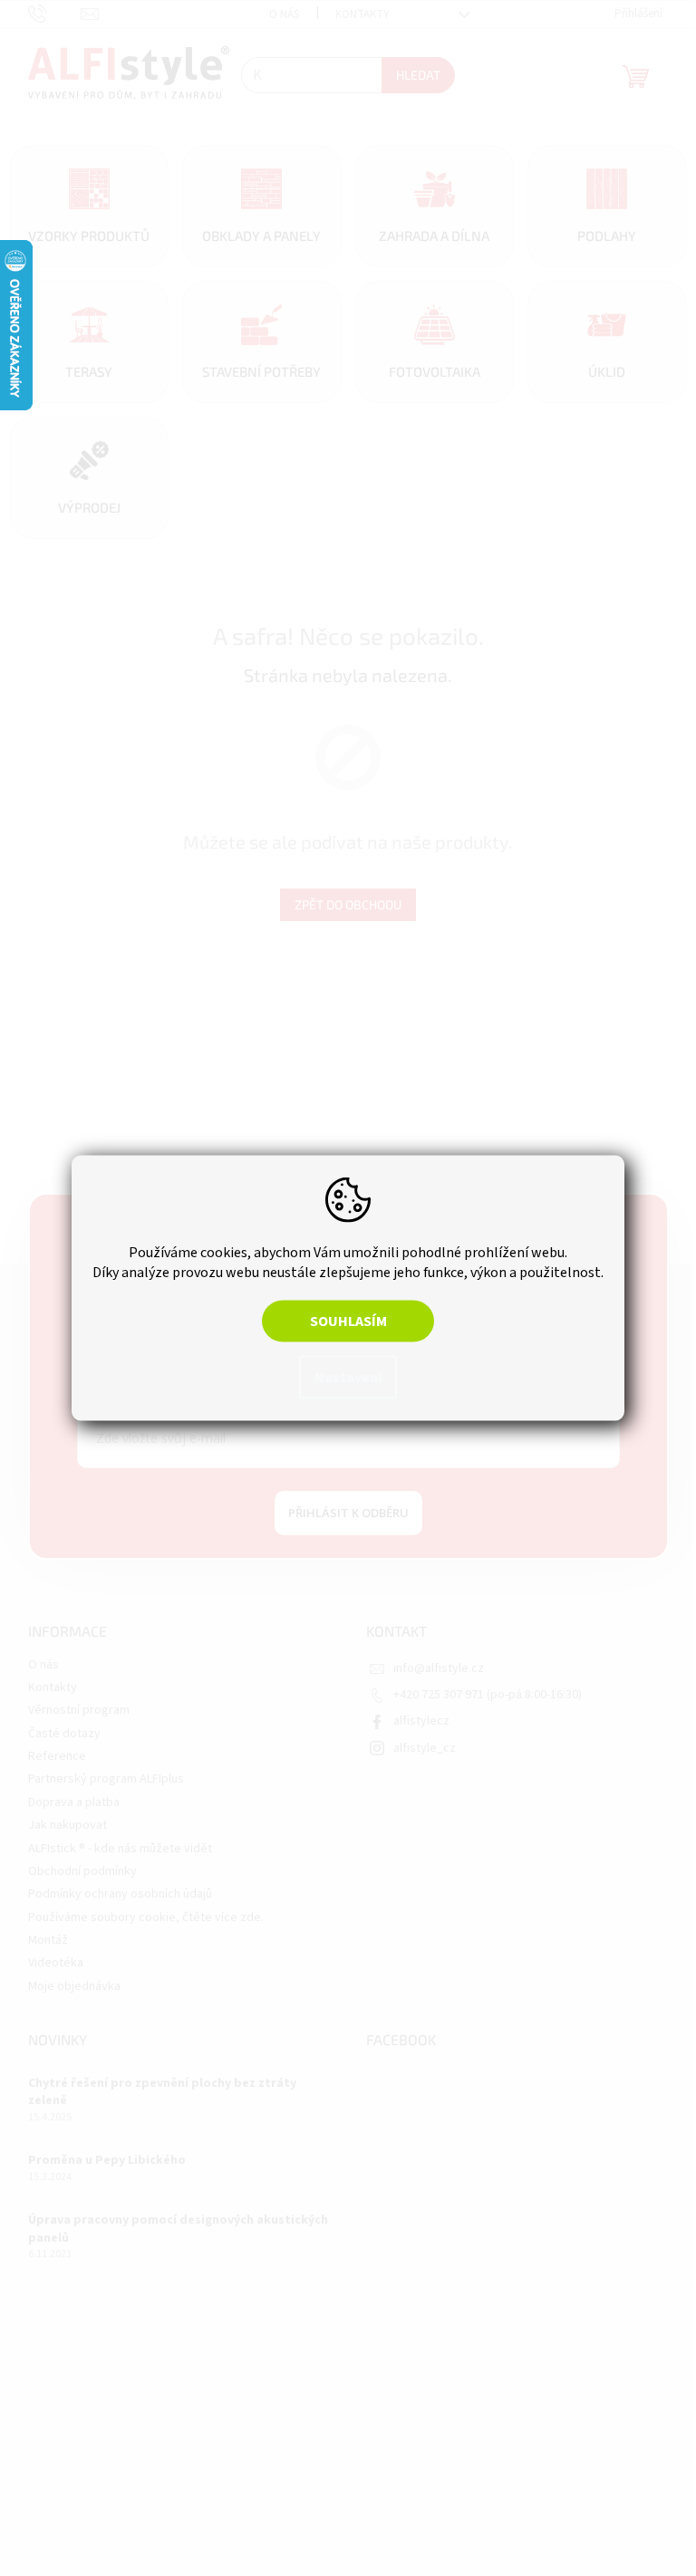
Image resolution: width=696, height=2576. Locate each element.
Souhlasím (341, 1322)
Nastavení (342, 1378)
